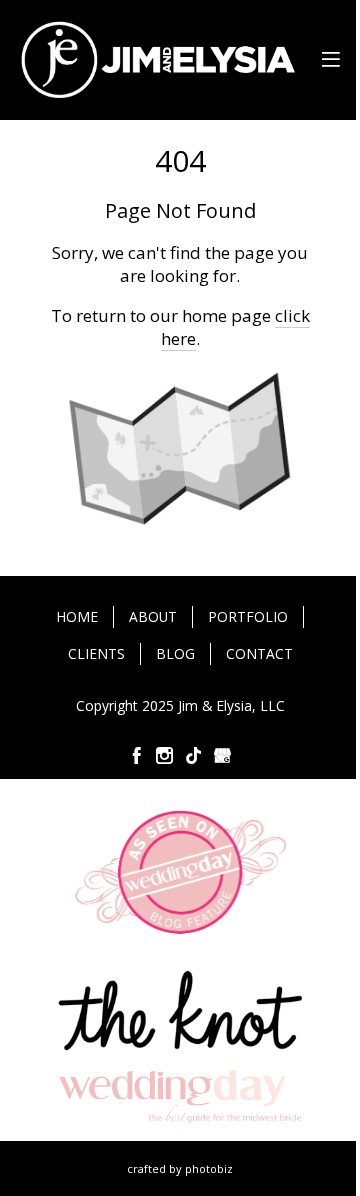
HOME (77, 616)
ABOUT (153, 616)
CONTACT (259, 653)
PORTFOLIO (248, 616)
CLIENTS (96, 653)
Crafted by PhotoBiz (180, 1168)
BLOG (175, 653)
